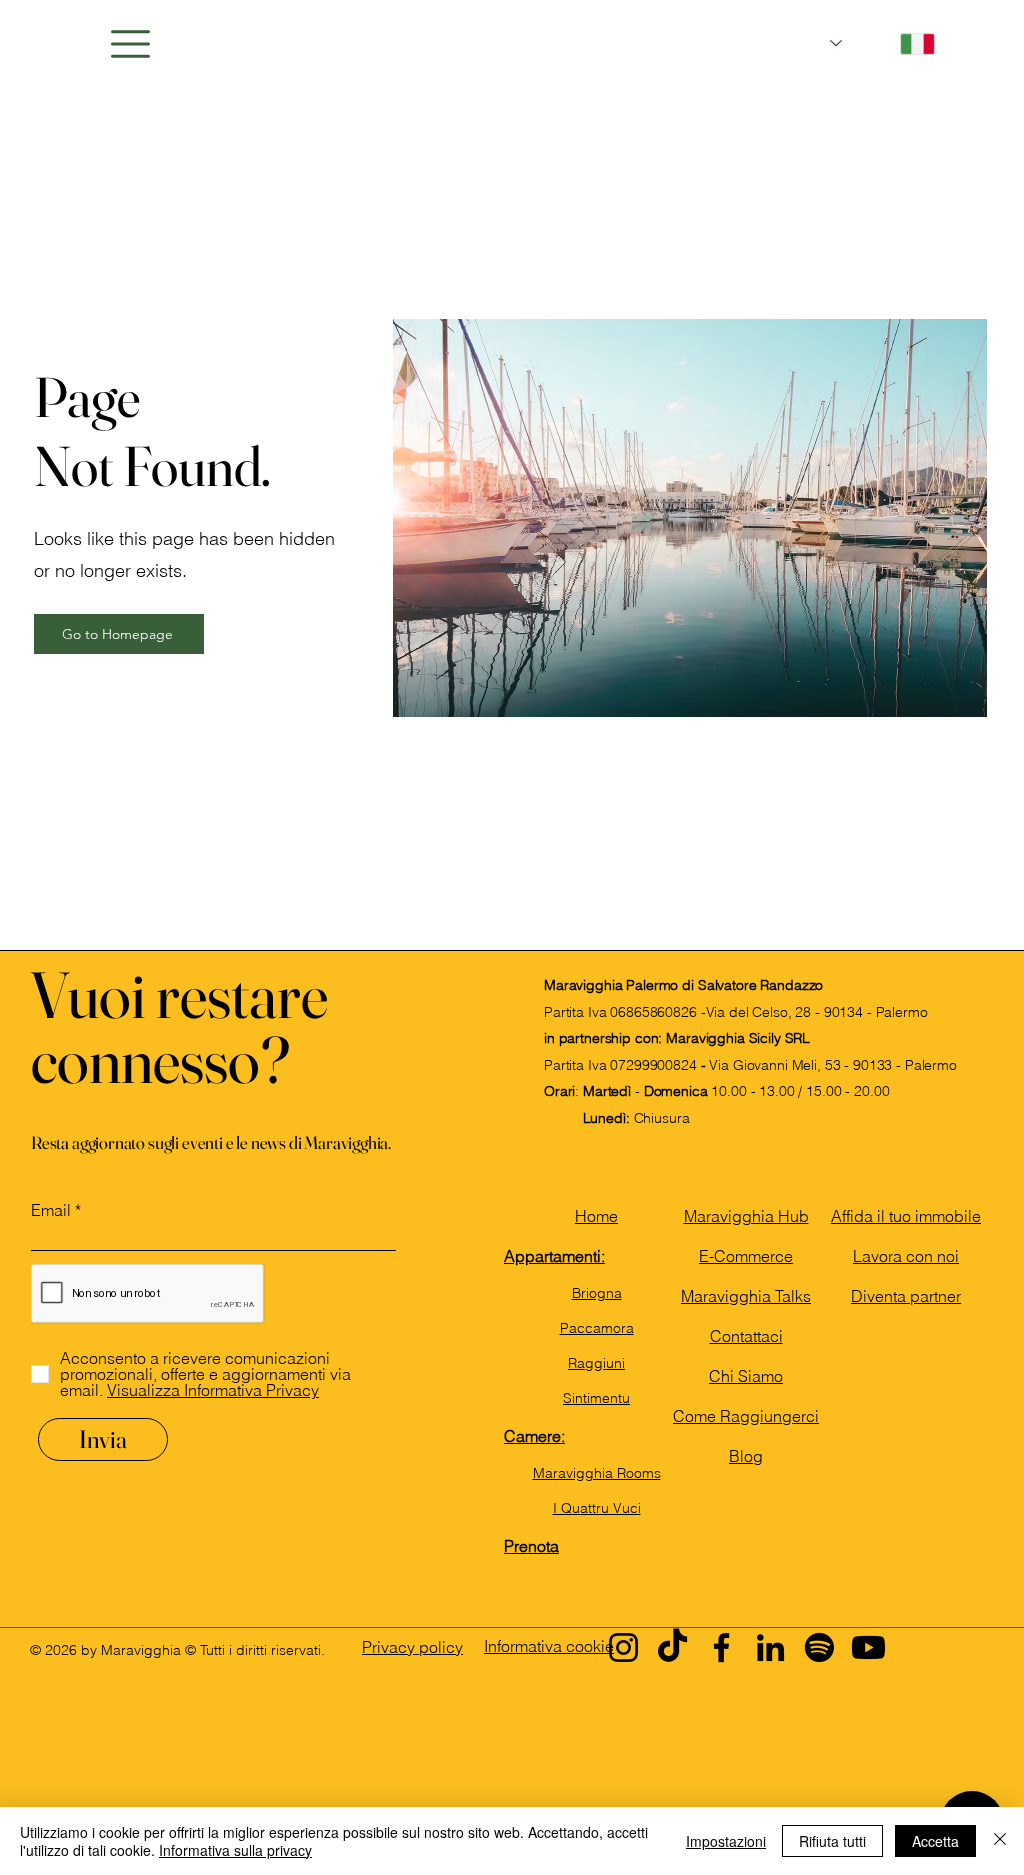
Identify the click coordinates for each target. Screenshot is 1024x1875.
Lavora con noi (906, 1256)
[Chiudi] (1000, 1841)
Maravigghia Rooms (597, 1473)
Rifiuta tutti (832, 1841)
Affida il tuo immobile (906, 1216)
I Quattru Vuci (597, 1508)
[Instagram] (623, 1647)
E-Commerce (746, 1256)
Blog (746, 1456)
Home (596, 1216)
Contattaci (746, 1336)
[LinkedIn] (770, 1647)
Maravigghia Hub (746, 1216)
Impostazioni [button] (726, 1841)
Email (51, 1210)
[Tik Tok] (672, 1647)
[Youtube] (868, 1647)
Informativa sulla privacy (235, 1850)
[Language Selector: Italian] (882, 43)
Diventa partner (906, 1296)
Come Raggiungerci (746, 1416)
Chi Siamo (746, 1376)
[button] (130, 44)
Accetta (935, 1841)
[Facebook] (721, 1647)
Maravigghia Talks (746, 1296)
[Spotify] (819, 1647)
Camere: (534, 1436)
